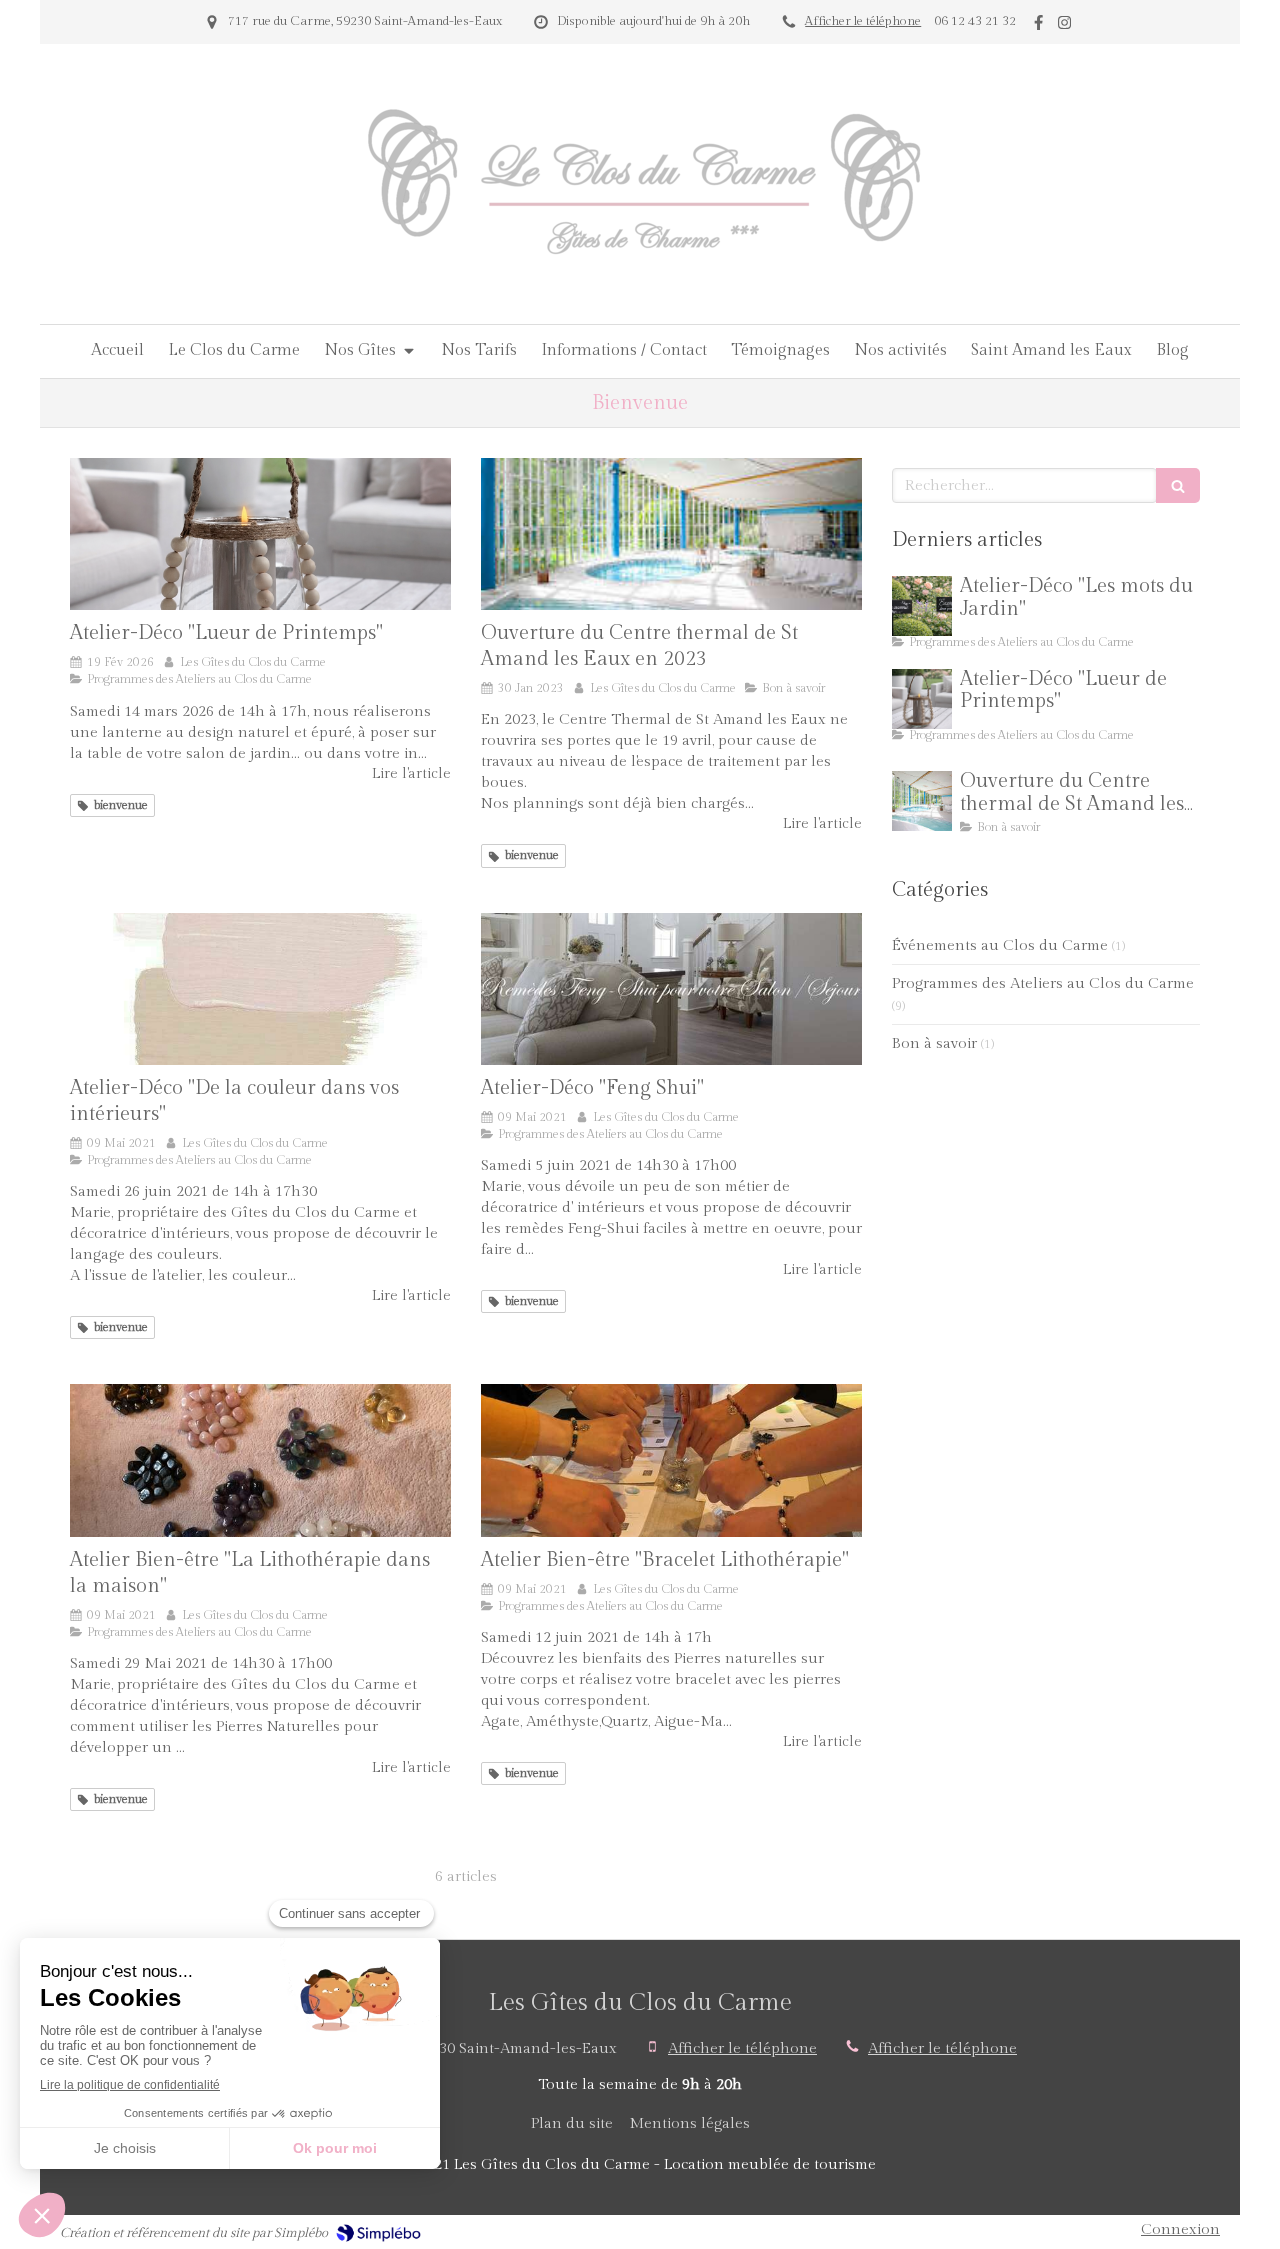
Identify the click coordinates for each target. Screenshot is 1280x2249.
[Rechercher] (1178, 485)
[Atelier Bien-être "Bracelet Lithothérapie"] (671, 1460)
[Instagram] (1064, 26)
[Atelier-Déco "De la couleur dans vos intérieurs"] (260, 989)
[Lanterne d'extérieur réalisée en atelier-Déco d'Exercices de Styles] (260, 534)
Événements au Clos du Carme (1000, 945)
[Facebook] (1038, 26)
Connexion (1180, 2229)
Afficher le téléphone (863, 21)
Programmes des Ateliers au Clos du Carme (1043, 983)
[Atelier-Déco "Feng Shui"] (671, 989)
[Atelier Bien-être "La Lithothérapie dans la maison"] (260, 1460)
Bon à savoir (934, 1043)
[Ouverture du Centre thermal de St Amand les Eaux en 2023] (671, 534)
